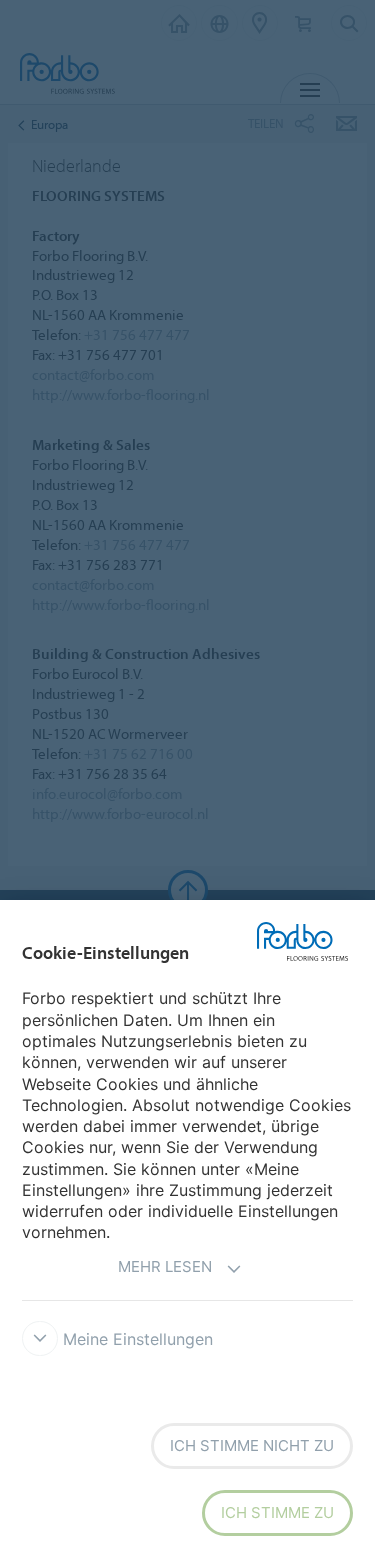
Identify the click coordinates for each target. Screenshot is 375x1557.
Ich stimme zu (277, 1512)
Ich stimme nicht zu (252, 1445)
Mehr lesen (165, 1266)
